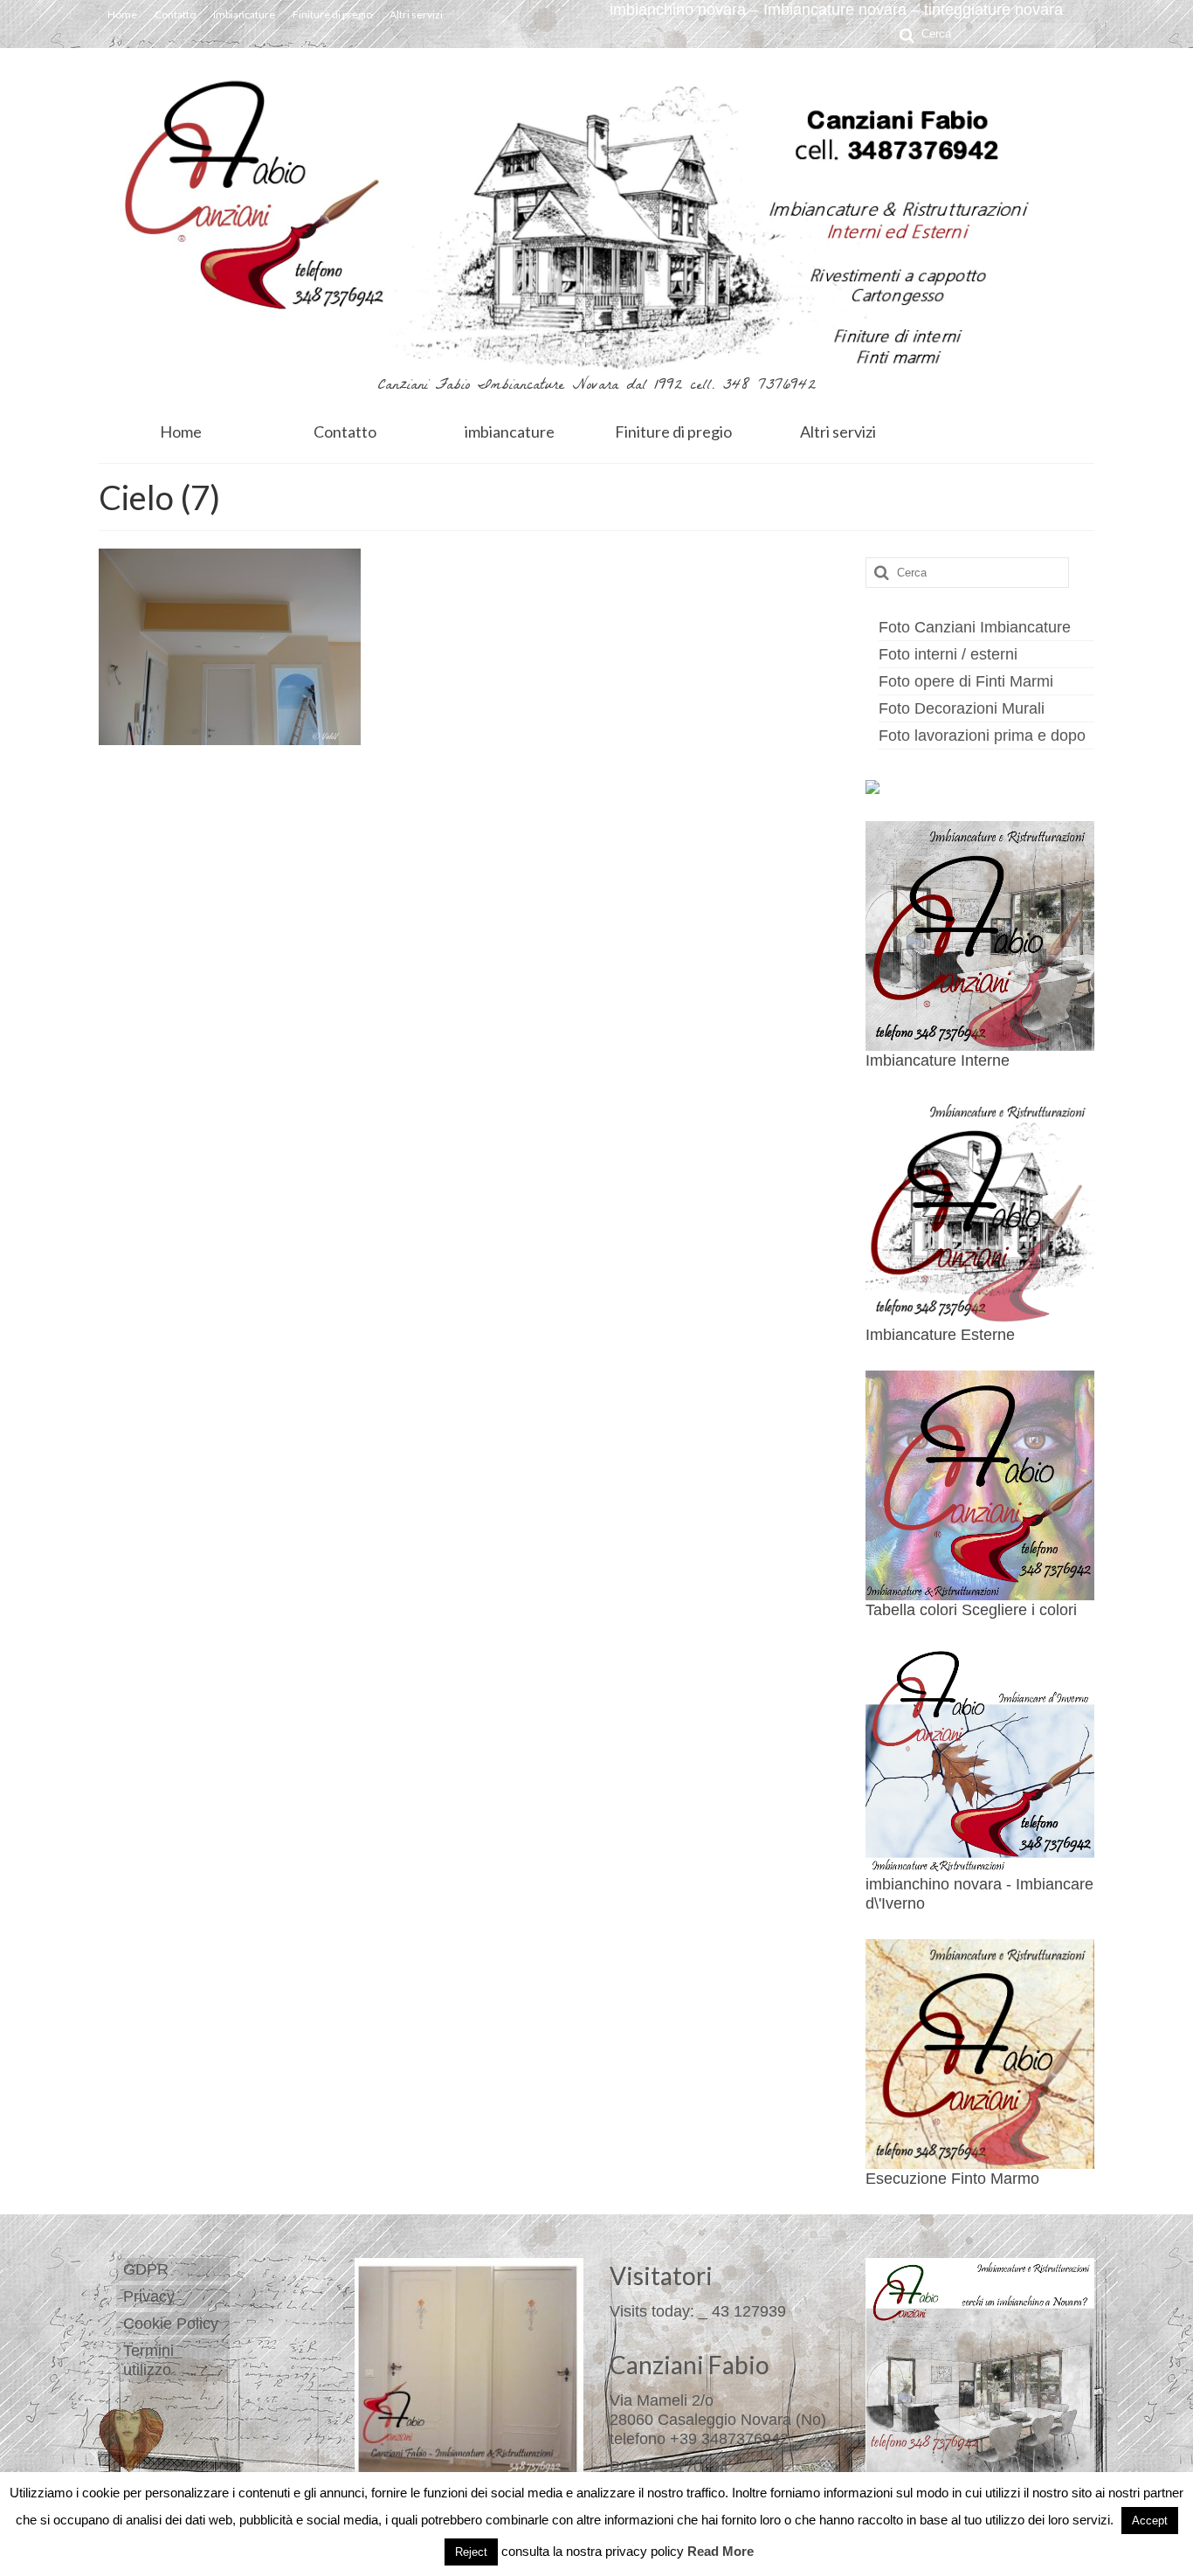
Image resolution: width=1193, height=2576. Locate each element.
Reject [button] (471, 2552)
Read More (721, 2551)
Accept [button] (1150, 2521)
